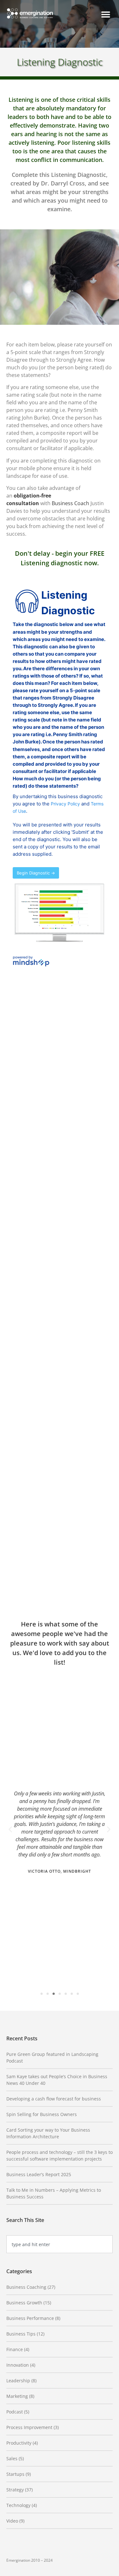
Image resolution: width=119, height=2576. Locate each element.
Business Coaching (26, 2287)
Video (12, 2521)
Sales (12, 2458)
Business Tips (21, 2334)
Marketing (17, 2396)
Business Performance (30, 2318)
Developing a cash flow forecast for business (54, 2099)
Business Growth (24, 2303)
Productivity (19, 2443)
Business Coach (70, 503)
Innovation (18, 2365)
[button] (106, 14)
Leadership (18, 2381)
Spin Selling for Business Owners (42, 2114)
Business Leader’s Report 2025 (39, 2174)
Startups (15, 2474)
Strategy (15, 2490)
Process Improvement (29, 2427)
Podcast (15, 2412)
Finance (15, 2349)
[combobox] (60, 2244)
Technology (18, 2505)
